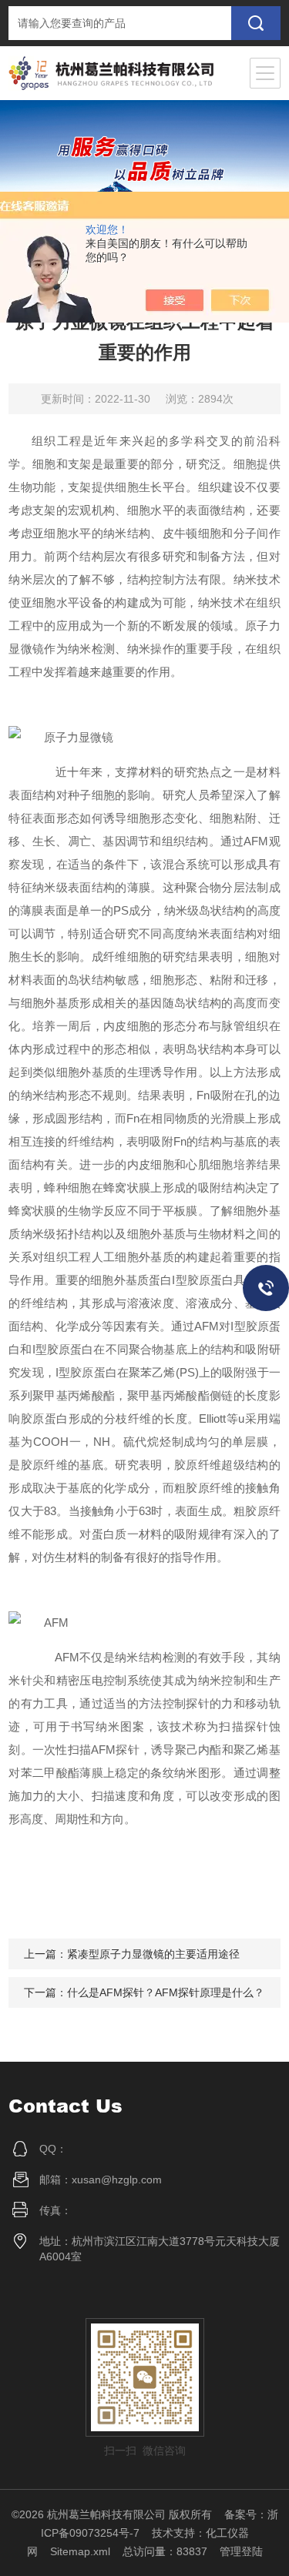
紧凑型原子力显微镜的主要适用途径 (153, 1954)
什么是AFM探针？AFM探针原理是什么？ (166, 1992)
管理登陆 (241, 2551)
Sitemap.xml (80, 2551)
